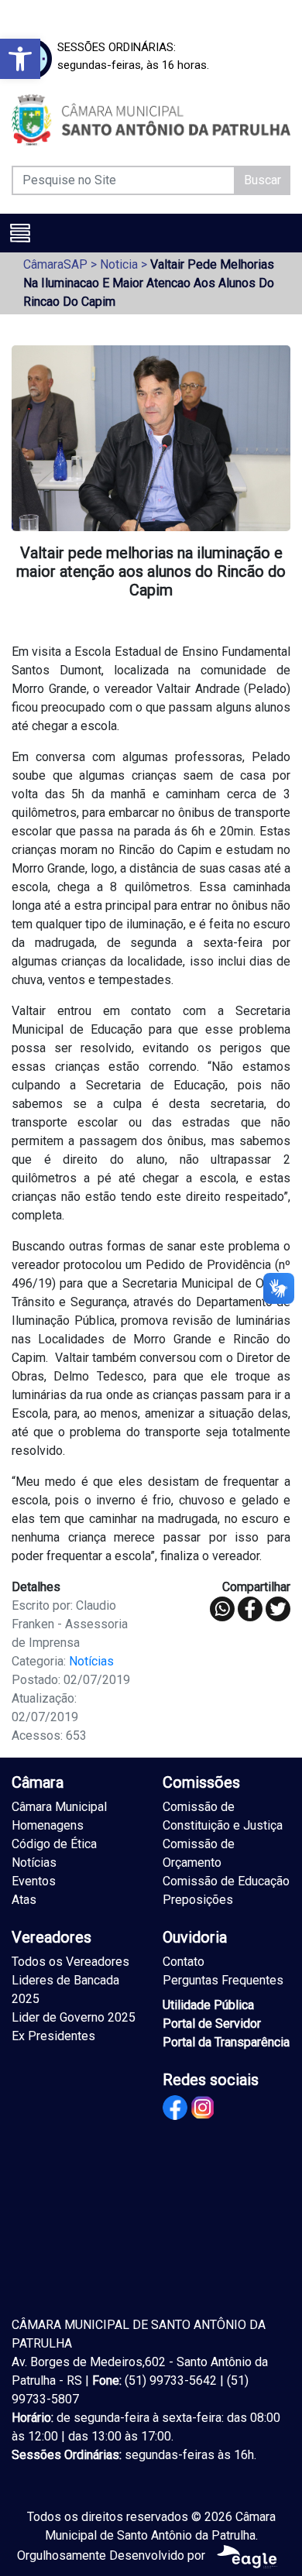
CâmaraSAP (55, 264)
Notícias (91, 1661)
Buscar (263, 180)
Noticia (119, 264)
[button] (20, 59)
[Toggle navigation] (20, 233)
